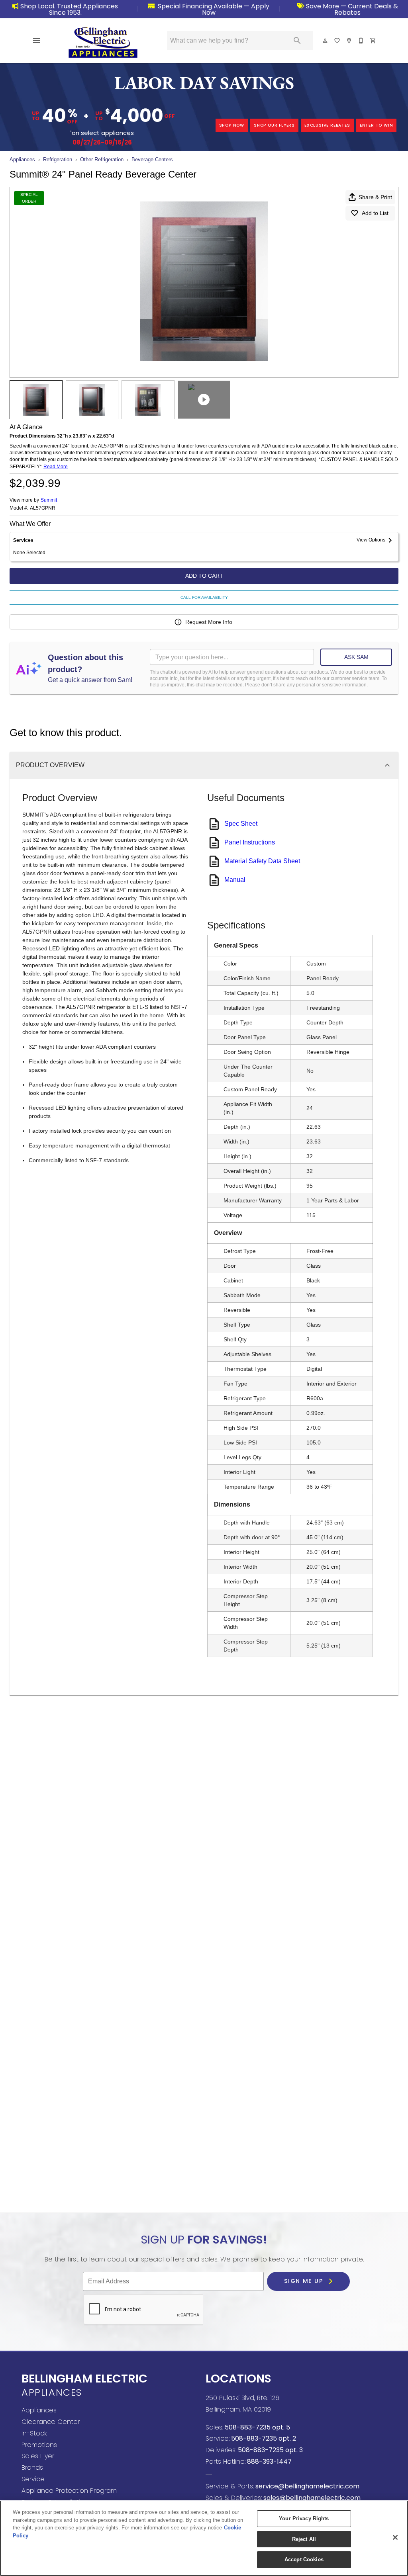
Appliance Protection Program (69, 2491)
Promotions (39, 2445)
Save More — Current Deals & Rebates (351, 9)
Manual (235, 880)
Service (33, 2479)
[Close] (395, 2537)
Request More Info (209, 622)
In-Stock (34, 2433)
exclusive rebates (327, 125)
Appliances (22, 159)
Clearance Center (51, 2422)
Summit (49, 500)
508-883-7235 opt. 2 (263, 2438)
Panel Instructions (250, 842)
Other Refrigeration (102, 159)
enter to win (377, 125)
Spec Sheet (241, 824)
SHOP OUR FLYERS (274, 125)
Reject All (304, 2539)
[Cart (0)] (373, 41)
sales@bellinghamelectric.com (311, 2498)
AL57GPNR (43, 508)
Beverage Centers (152, 159)
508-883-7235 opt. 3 (270, 2450)
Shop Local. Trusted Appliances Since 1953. (69, 9)
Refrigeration (58, 159)
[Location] (349, 41)
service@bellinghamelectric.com (307, 2486)
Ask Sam (356, 657)
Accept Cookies (304, 2559)
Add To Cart (204, 576)
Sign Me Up (305, 2281)
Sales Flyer (38, 2456)
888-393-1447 (269, 2462)
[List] (337, 41)
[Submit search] (297, 41)
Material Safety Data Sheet (262, 861)
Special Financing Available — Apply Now (213, 9)
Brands (32, 2468)
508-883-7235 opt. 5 (257, 2427)
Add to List (375, 213)
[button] (37, 41)
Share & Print (375, 197)
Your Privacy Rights (304, 2518)
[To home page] (103, 42)
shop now (232, 125)
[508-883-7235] (361, 41)
